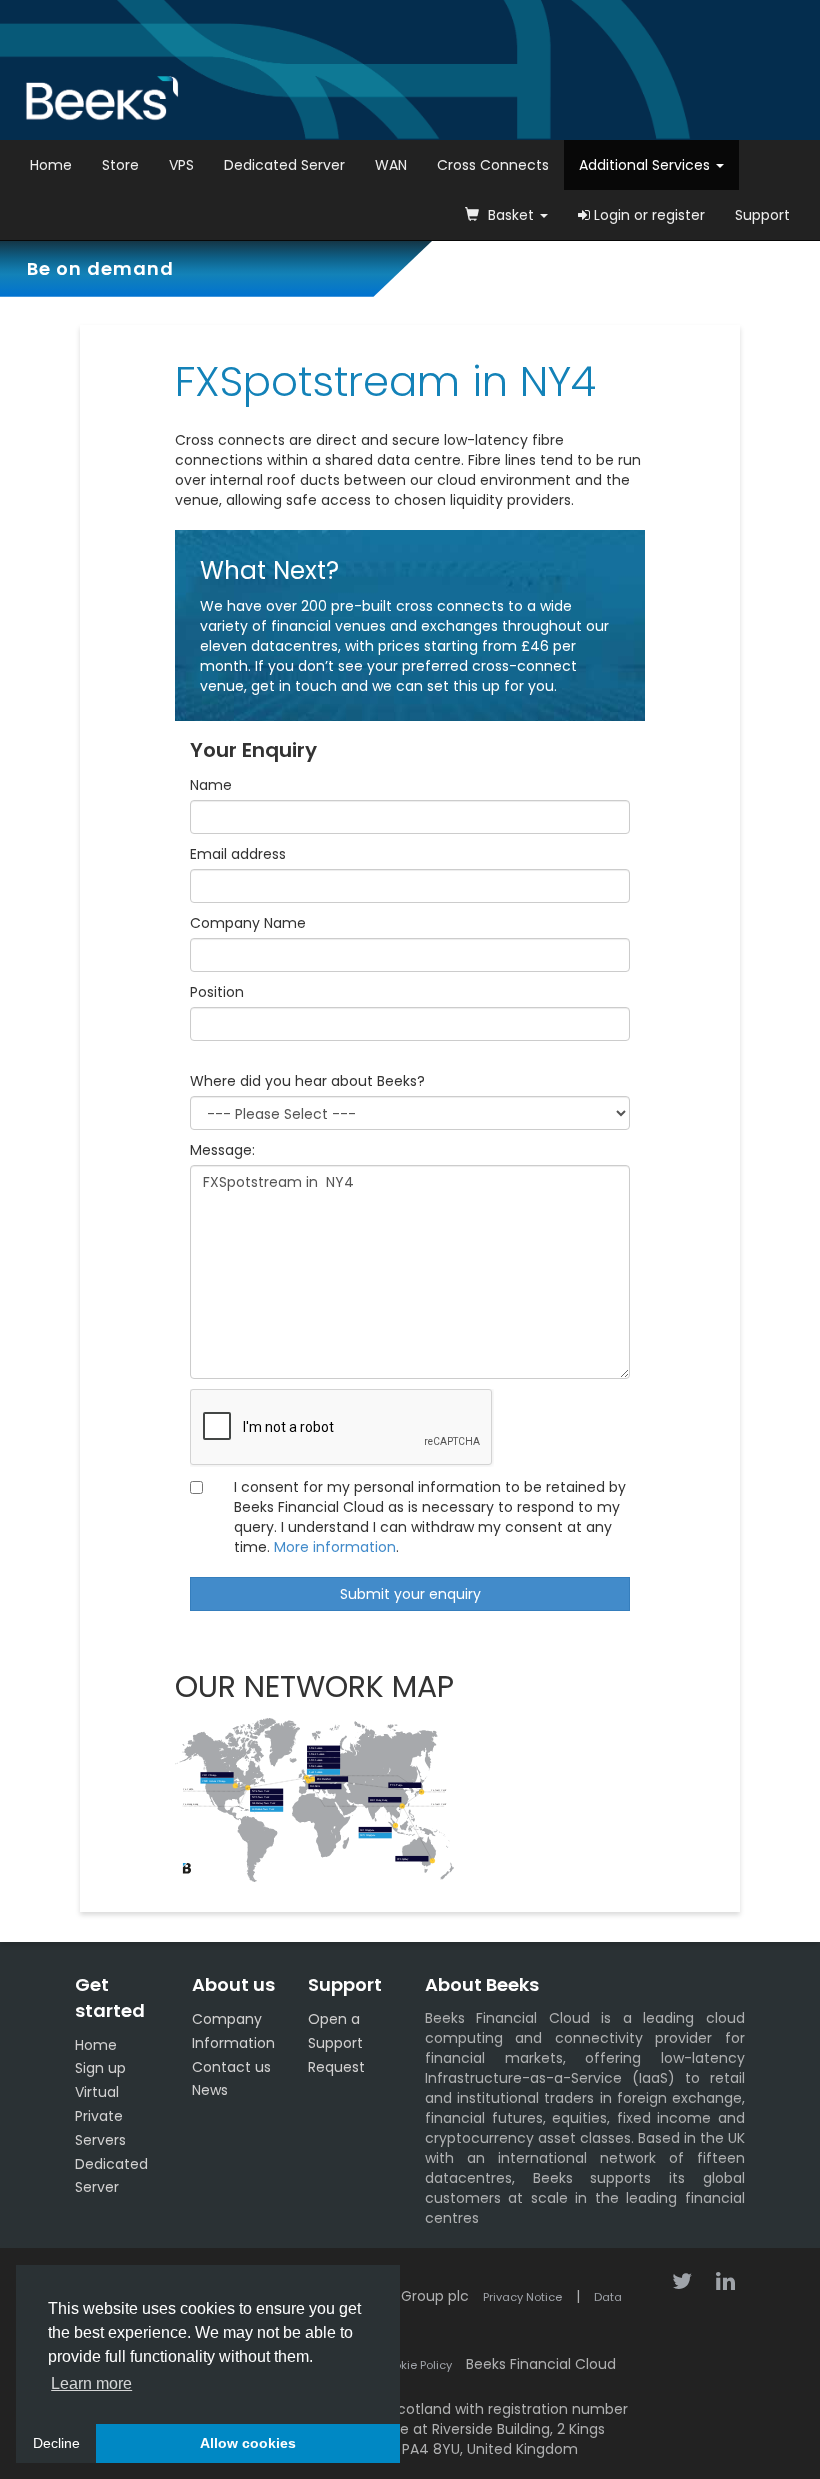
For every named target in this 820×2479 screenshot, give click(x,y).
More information (335, 1547)
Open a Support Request (336, 2043)
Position (217, 992)
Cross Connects (493, 165)
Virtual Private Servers (100, 2116)
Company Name (248, 923)
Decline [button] (56, 2443)
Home (51, 165)
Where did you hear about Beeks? (307, 1081)
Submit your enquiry (410, 1594)
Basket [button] (511, 215)
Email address (238, 854)
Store (120, 165)
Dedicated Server (284, 165)
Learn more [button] (91, 2383)
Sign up (100, 2068)
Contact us (231, 2067)
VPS (181, 165)
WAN (391, 165)
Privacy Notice (522, 2297)
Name (211, 785)
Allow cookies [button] (248, 2443)
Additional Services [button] (646, 165)
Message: (222, 1150)
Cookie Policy (415, 2365)
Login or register (647, 215)
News (210, 2090)
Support (762, 215)
